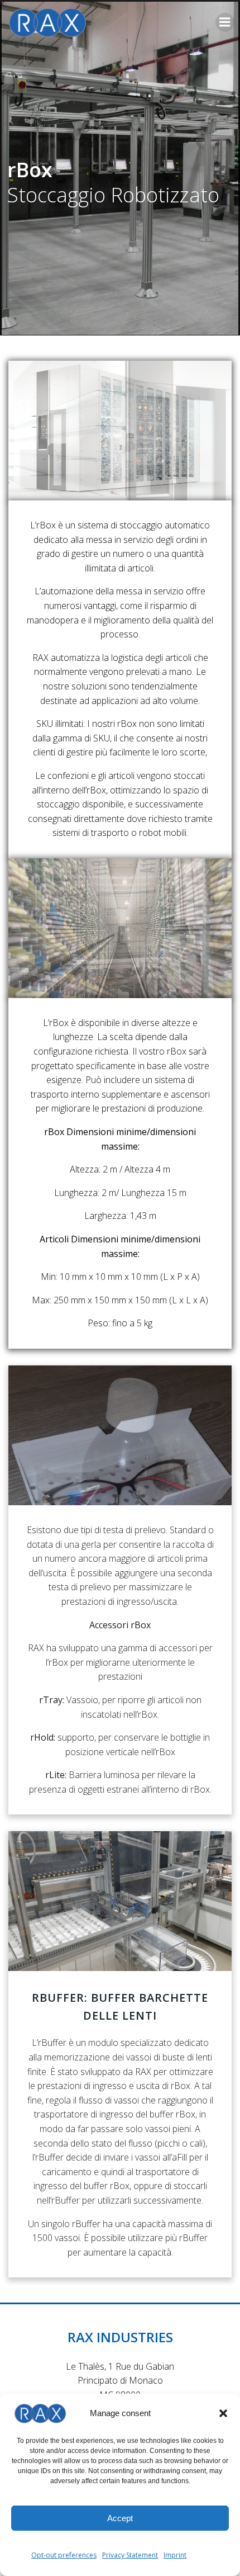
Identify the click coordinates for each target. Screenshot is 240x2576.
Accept (120, 2518)
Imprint (175, 2555)
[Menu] (225, 22)
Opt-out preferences (64, 2555)
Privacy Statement (130, 2555)
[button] (223, 2413)
